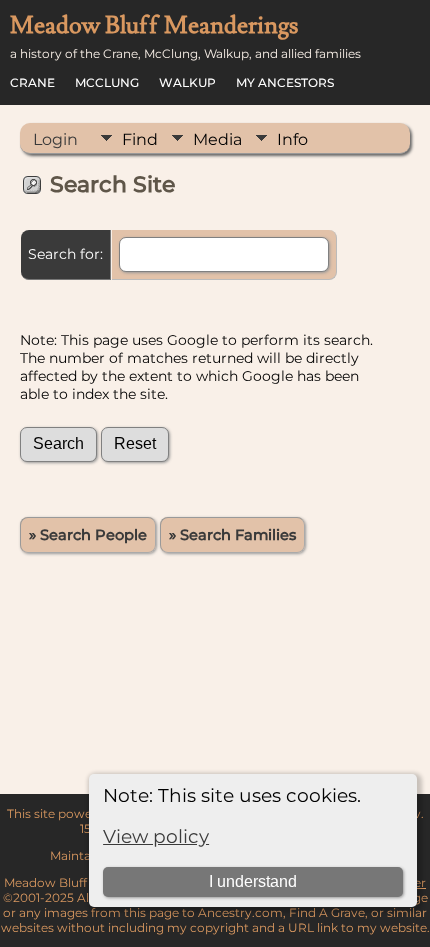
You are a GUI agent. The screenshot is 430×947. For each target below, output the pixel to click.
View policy (156, 836)
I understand (253, 881)
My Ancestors (285, 82)
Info (292, 139)
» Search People (88, 535)
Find (140, 139)
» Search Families (232, 535)
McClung (107, 82)
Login (55, 139)
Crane (32, 82)
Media (217, 139)
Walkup (187, 82)
